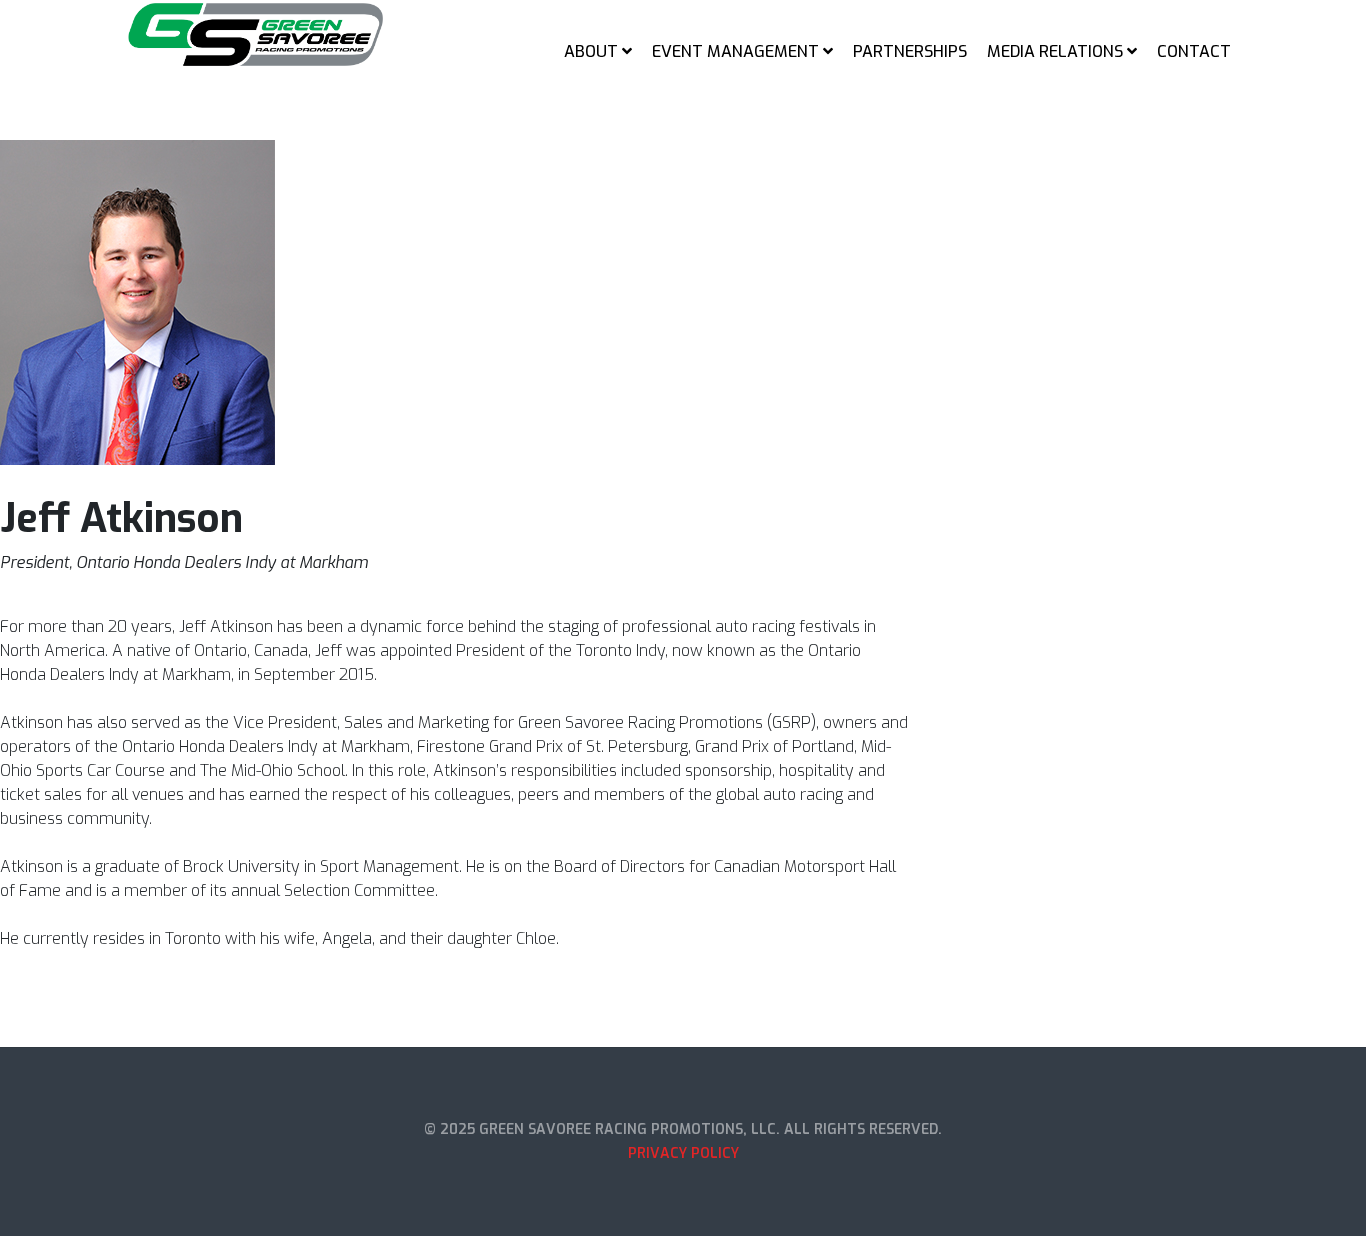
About (591, 51)
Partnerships (910, 51)
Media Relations (1055, 51)
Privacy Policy (683, 1153)
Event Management (735, 51)
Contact (1194, 51)
